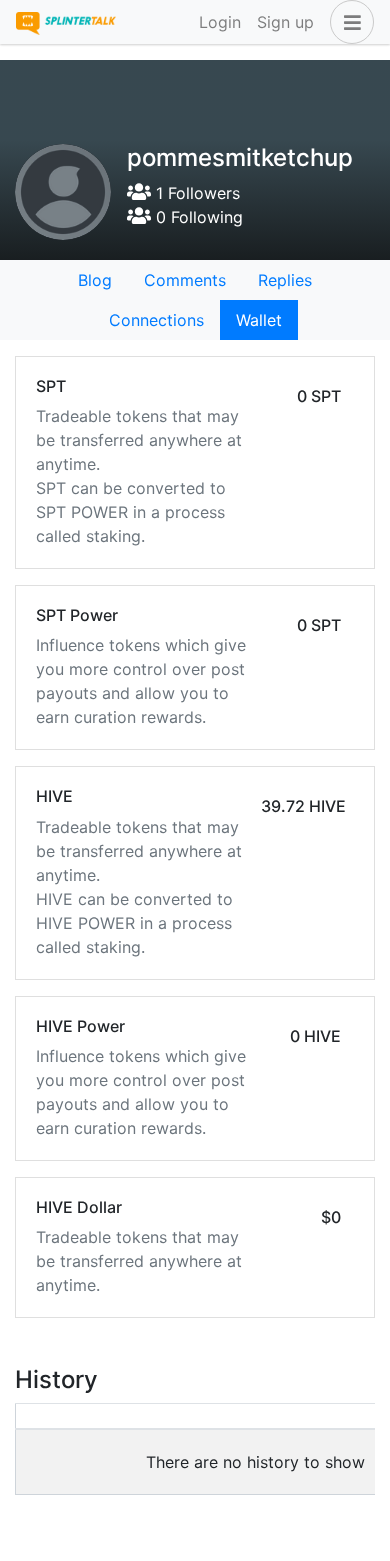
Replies (285, 280)
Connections (156, 320)
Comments (185, 280)
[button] (348, 22)
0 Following (197, 217)
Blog (95, 280)
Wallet (259, 320)
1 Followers (195, 193)
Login (220, 22)
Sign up (285, 22)
